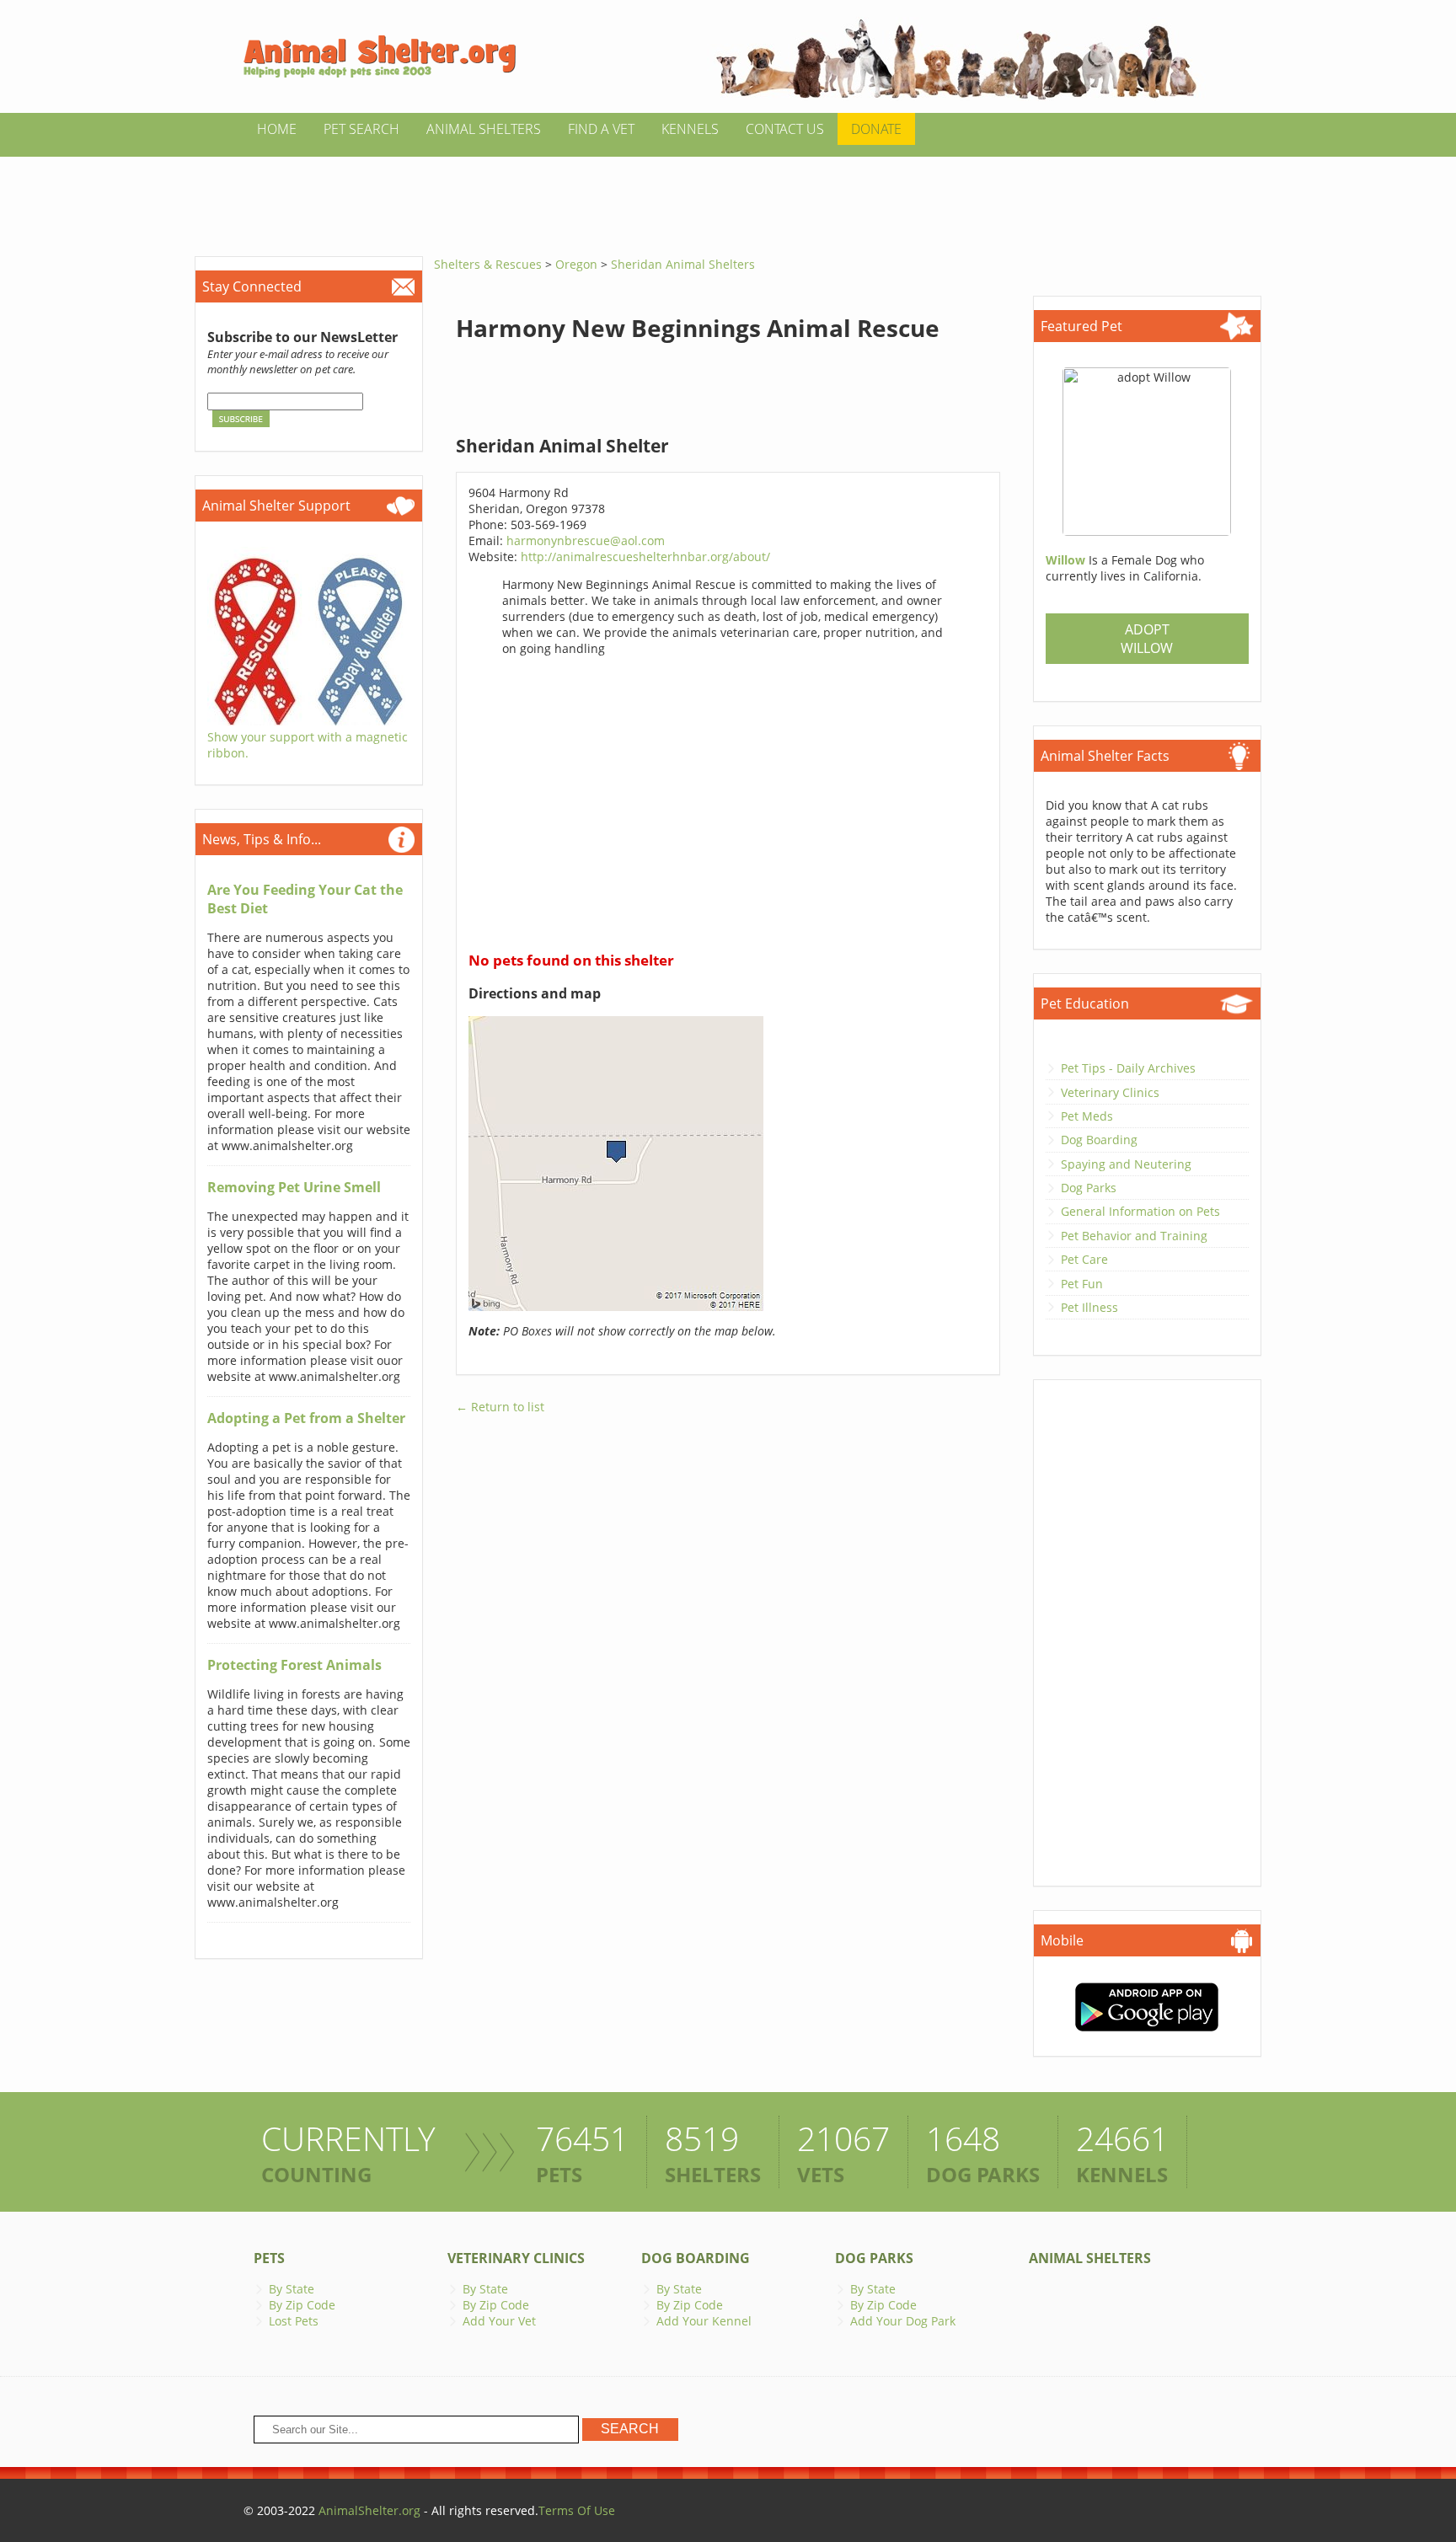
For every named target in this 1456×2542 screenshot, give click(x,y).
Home (277, 129)
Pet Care (1084, 1259)
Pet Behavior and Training (1134, 1236)
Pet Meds (1087, 1116)
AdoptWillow (1147, 639)
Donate (876, 129)
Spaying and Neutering (1126, 1164)
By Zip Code (302, 2305)
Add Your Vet (499, 2321)
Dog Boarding (1099, 1140)
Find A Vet (601, 129)
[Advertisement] (728, 195)
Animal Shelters (484, 129)
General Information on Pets (1140, 1211)
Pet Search (361, 129)
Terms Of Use (577, 2510)
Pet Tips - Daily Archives (1128, 1068)
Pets (269, 2258)
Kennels (690, 129)
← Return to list (500, 1407)
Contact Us (785, 129)
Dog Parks (1089, 1188)
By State (292, 2289)
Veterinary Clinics (1110, 1092)
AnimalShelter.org (369, 2510)
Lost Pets (294, 2321)
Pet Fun (1082, 1284)
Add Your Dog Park (903, 2321)
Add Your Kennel (704, 2321)
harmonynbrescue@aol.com (586, 541)
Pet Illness (1089, 1307)
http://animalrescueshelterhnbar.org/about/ (645, 557)
